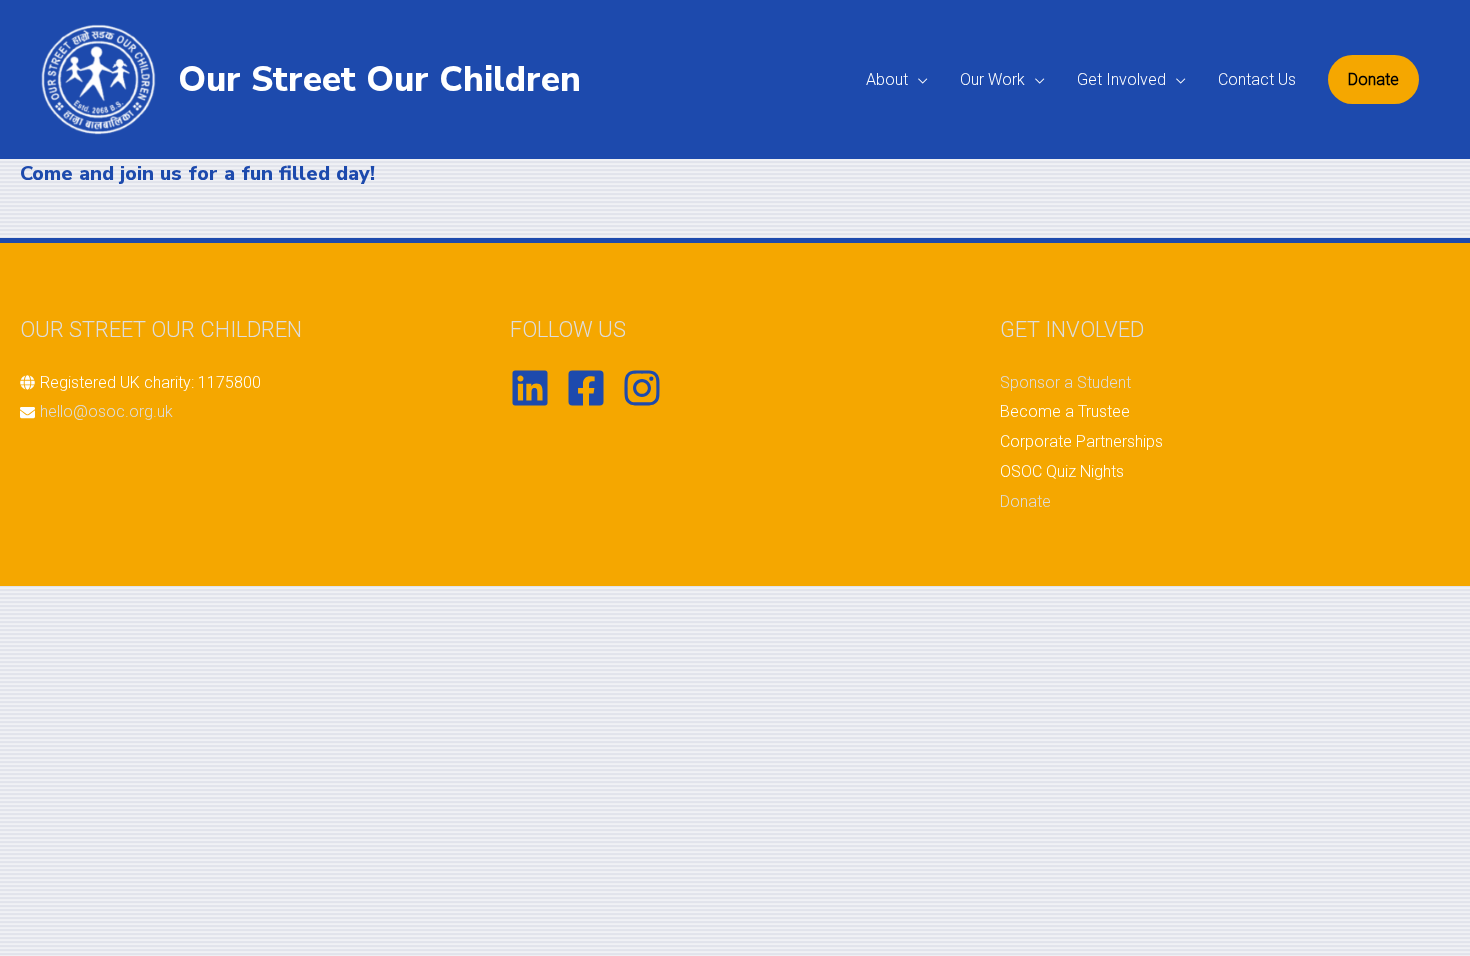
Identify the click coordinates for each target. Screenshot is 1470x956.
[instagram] (648, 388)
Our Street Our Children (379, 79)
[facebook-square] (592, 388)
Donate (1025, 501)
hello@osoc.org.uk (106, 411)
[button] (1373, 80)
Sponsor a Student (1065, 382)
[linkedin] (536, 388)
